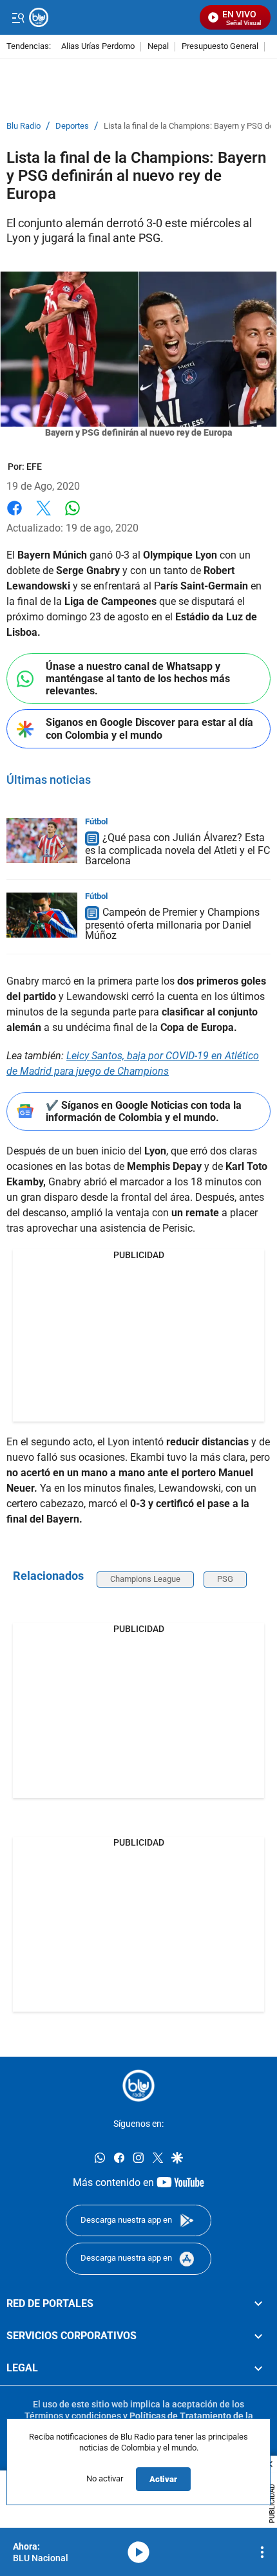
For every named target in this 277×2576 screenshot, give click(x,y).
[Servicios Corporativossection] (258, 2336)
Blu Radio (24, 126)
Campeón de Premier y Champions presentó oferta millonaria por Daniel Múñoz (172, 924)
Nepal (158, 47)
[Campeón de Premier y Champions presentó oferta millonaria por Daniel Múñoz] (42, 915)
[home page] (138, 2086)
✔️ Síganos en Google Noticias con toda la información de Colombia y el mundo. (144, 1111)
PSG (225, 1579)
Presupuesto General (220, 47)
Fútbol (96, 821)
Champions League (145, 1579)
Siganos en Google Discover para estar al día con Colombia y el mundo (149, 728)
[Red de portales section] (258, 2304)
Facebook (14, 516)
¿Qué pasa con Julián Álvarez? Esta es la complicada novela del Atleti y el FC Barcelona (177, 849)
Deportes (72, 126)
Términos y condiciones (73, 2416)
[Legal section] (258, 2368)
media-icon (138, 2552)
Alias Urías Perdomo (98, 47)
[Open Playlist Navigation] (262, 2552)
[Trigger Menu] (18, 17)
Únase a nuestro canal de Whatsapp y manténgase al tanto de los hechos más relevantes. (138, 679)
